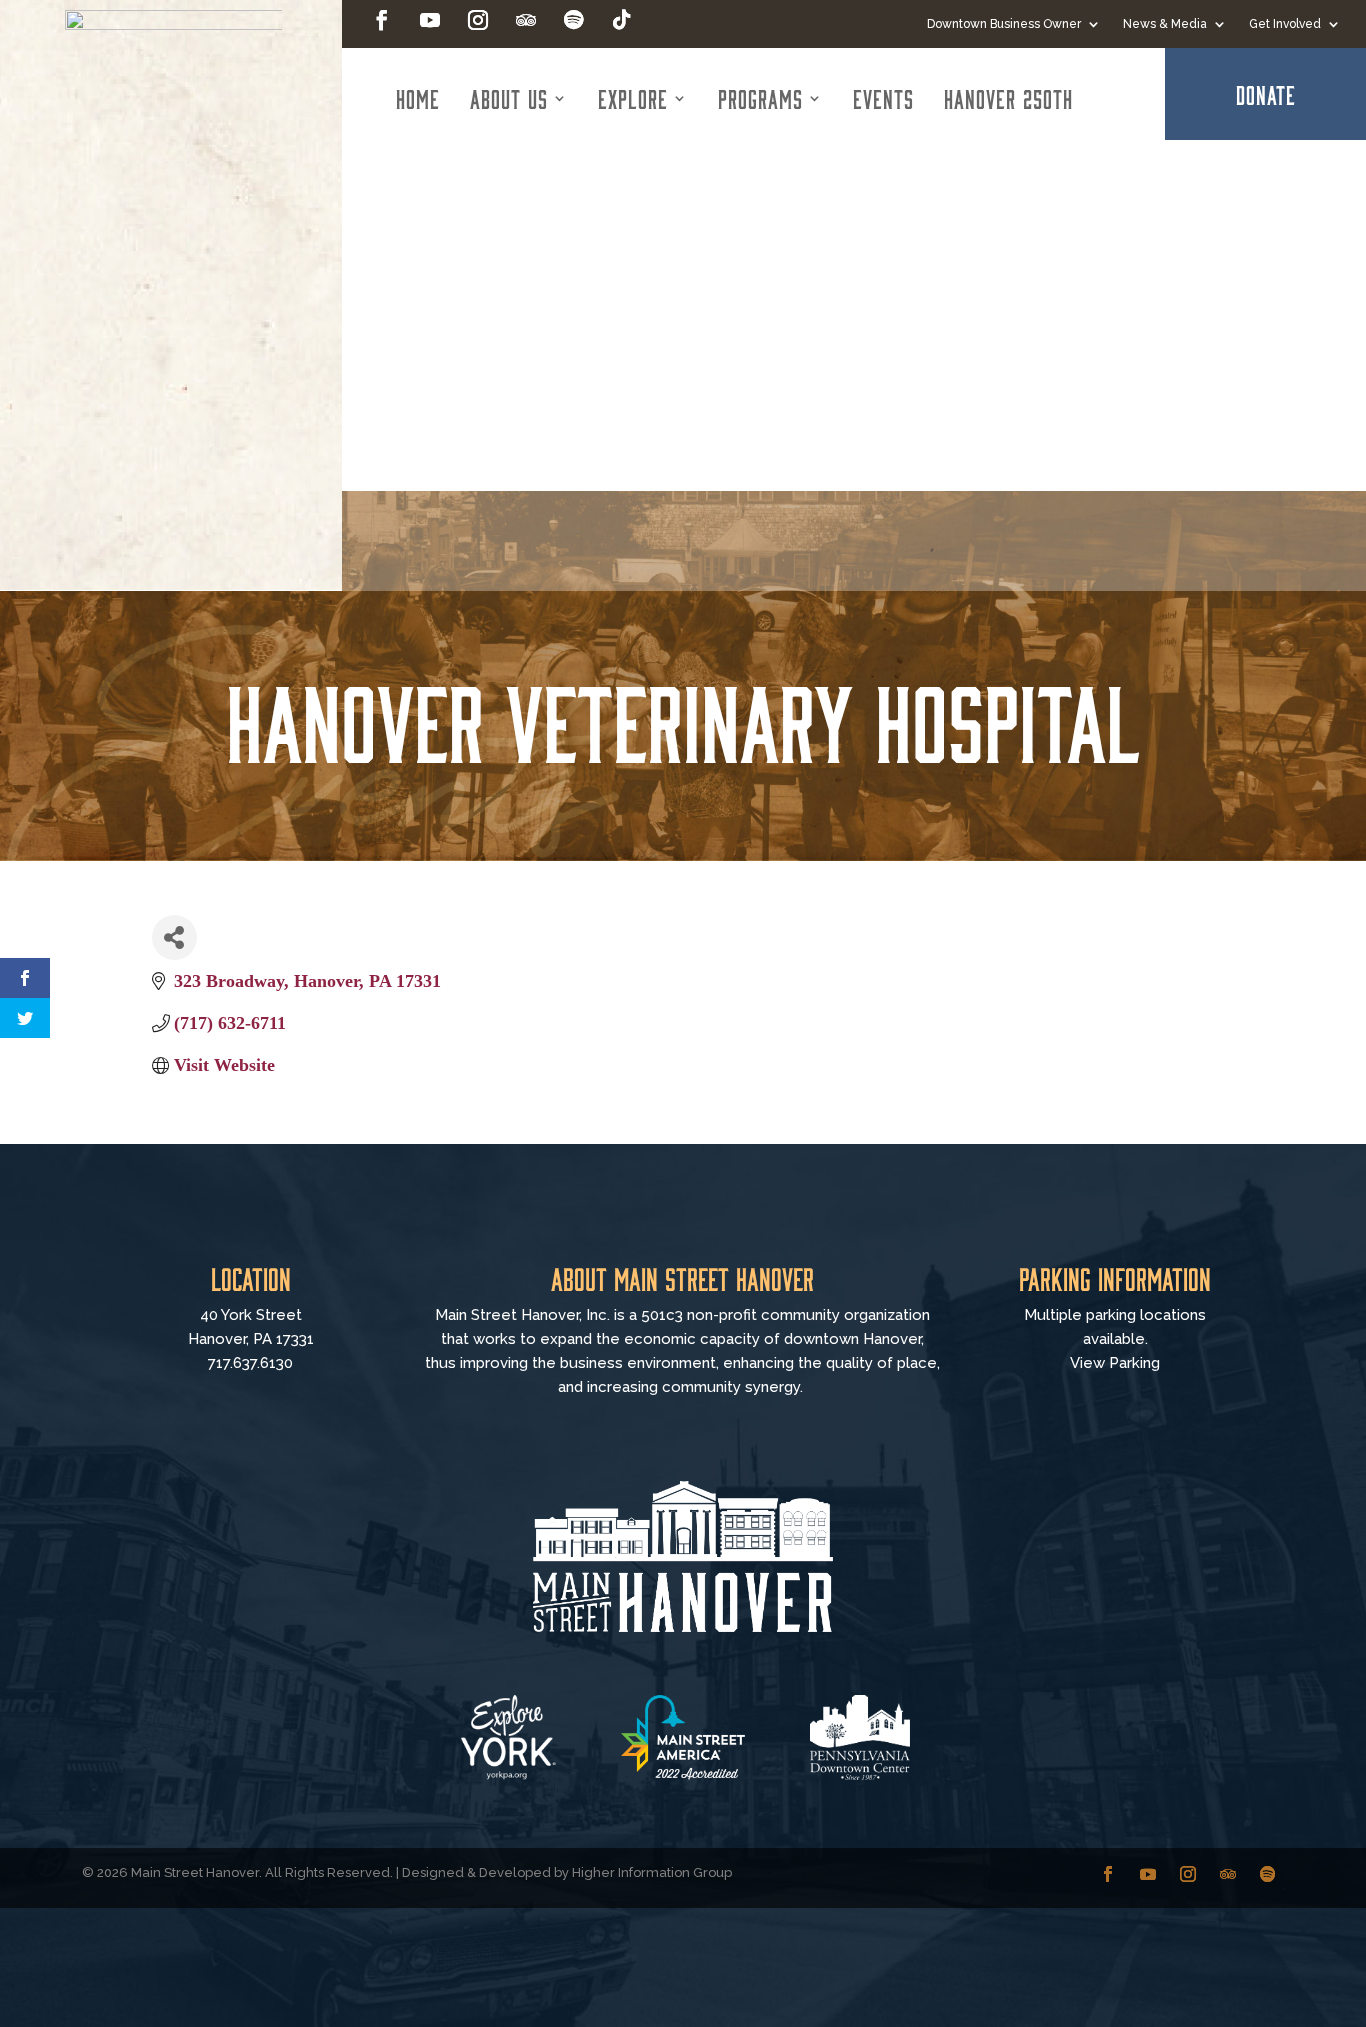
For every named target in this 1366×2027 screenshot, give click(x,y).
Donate (1266, 94)
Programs (760, 98)
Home (418, 98)
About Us (509, 98)
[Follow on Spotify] (574, 20)
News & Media (1165, 24)
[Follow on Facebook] (382, 20)
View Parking (1115, 1363)
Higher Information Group (652, 1872)
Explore (633, 98)
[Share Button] (174, 937)
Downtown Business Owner (1004, 24)
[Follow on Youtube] (430, 20)
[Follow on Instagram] (478, 20)
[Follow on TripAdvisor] (526, 20)
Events (883, 98)
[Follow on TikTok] (622, 20)
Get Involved (1285, 24)
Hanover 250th (1008, 98)
